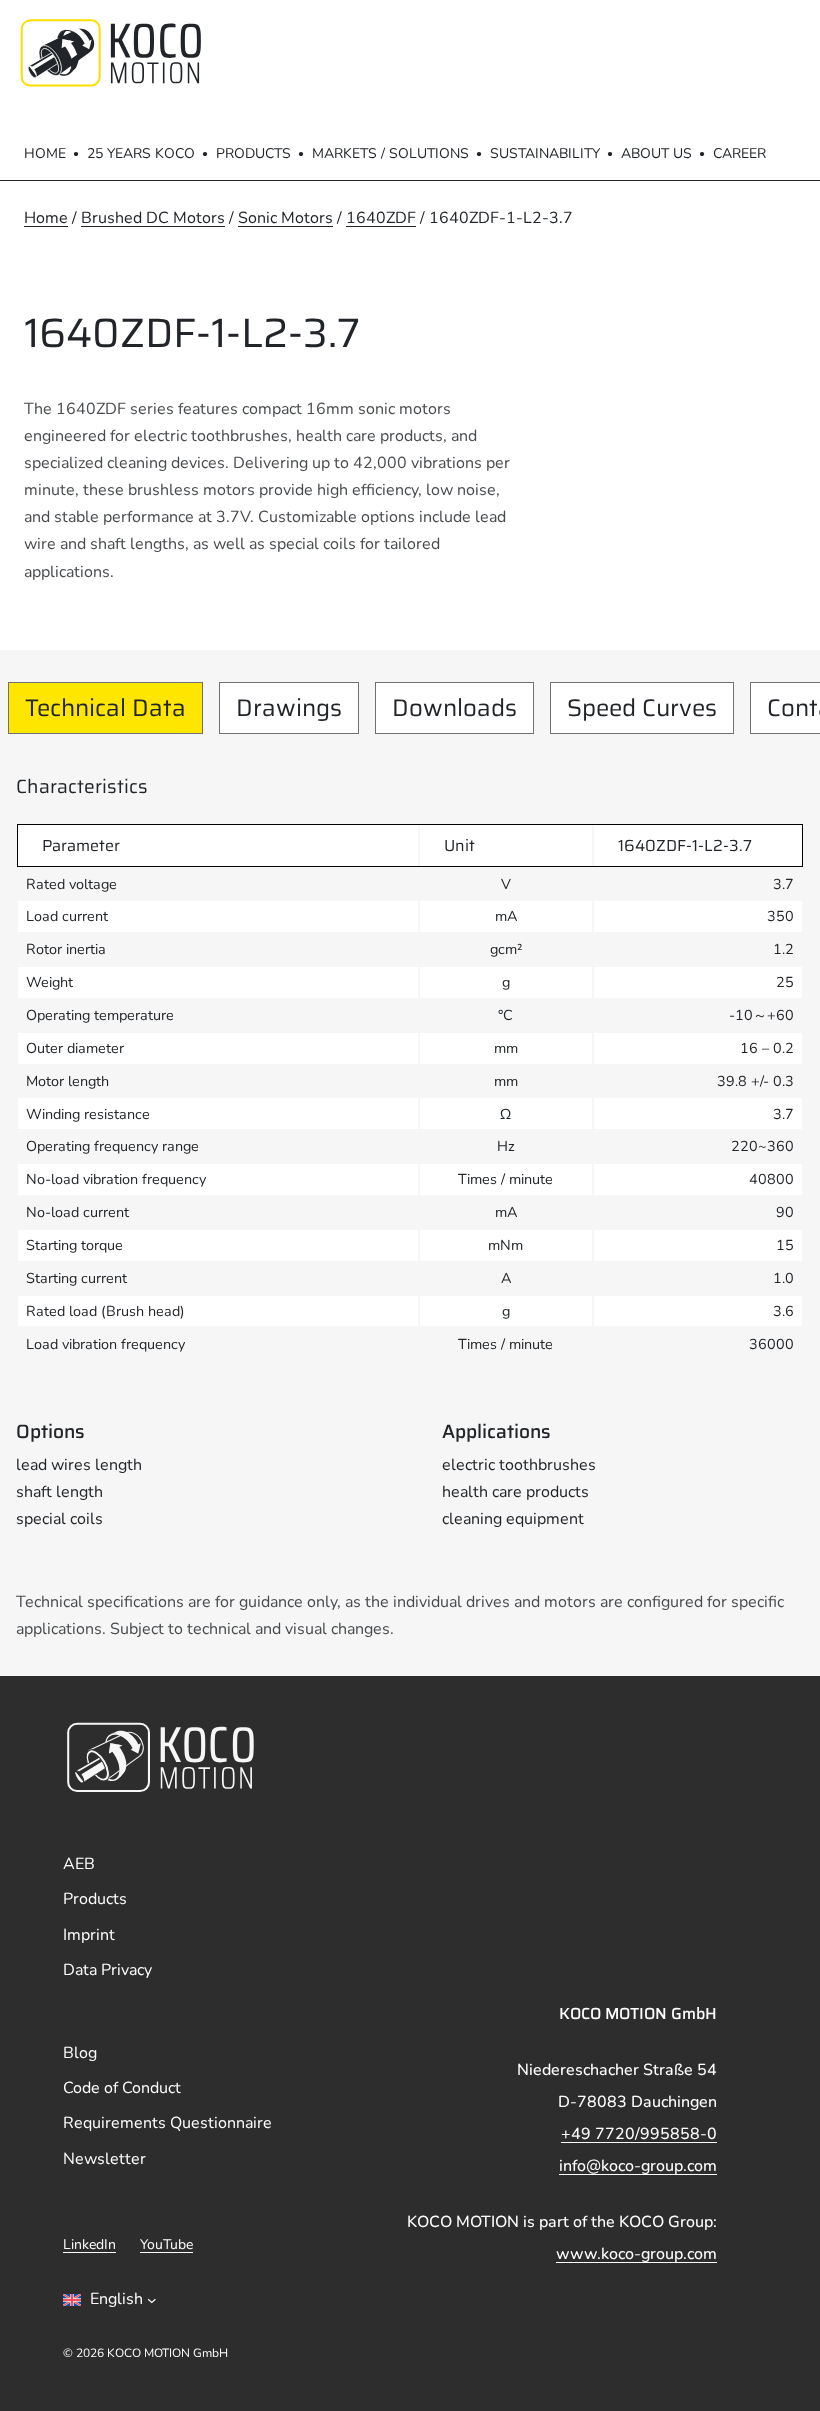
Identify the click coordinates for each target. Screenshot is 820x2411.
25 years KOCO (141, 153)
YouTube (166, 2244)
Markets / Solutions (390, 153)
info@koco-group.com (638, 2166)
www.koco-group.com (636, 2254)
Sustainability (545, 153)
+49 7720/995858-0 (639, 2134)
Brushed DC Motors (153, 218)
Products (253, 153)
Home (45, 153)
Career (739, 153)
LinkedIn (89, 2244)
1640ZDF (381, 218)
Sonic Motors (285, 218)
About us (656, 153)
